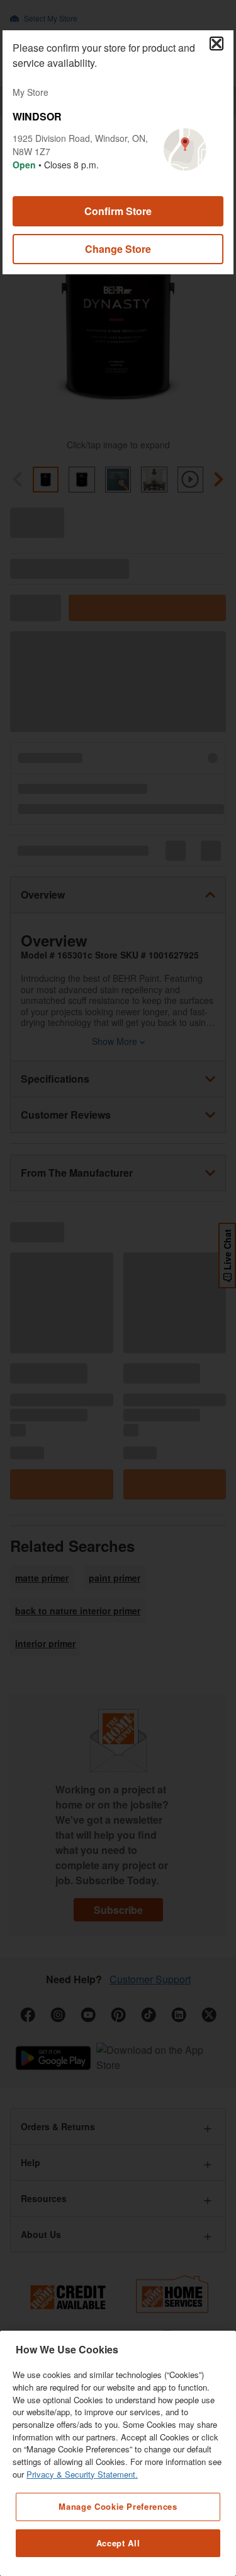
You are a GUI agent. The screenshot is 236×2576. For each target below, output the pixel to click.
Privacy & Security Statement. (82, 2474)
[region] (118, 2453)
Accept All (118, 2543)
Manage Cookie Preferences (118, 2506)
